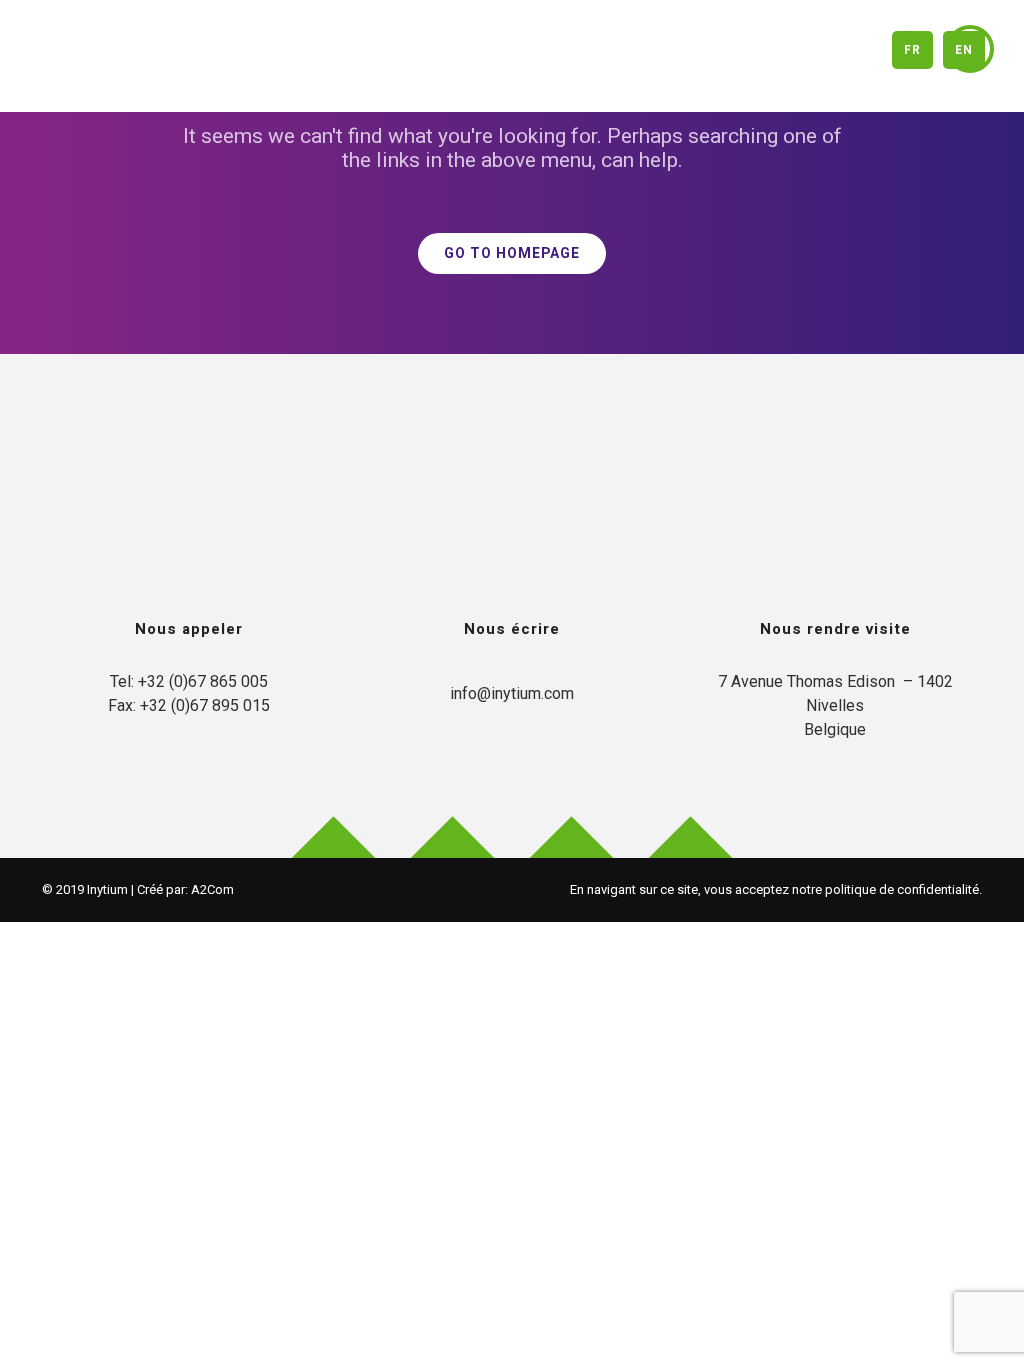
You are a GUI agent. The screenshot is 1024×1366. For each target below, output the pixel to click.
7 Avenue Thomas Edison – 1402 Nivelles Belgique (837, 705)
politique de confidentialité (902, 889)
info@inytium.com (512, 693)
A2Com (212, 889)
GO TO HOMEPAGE (512, 253)
